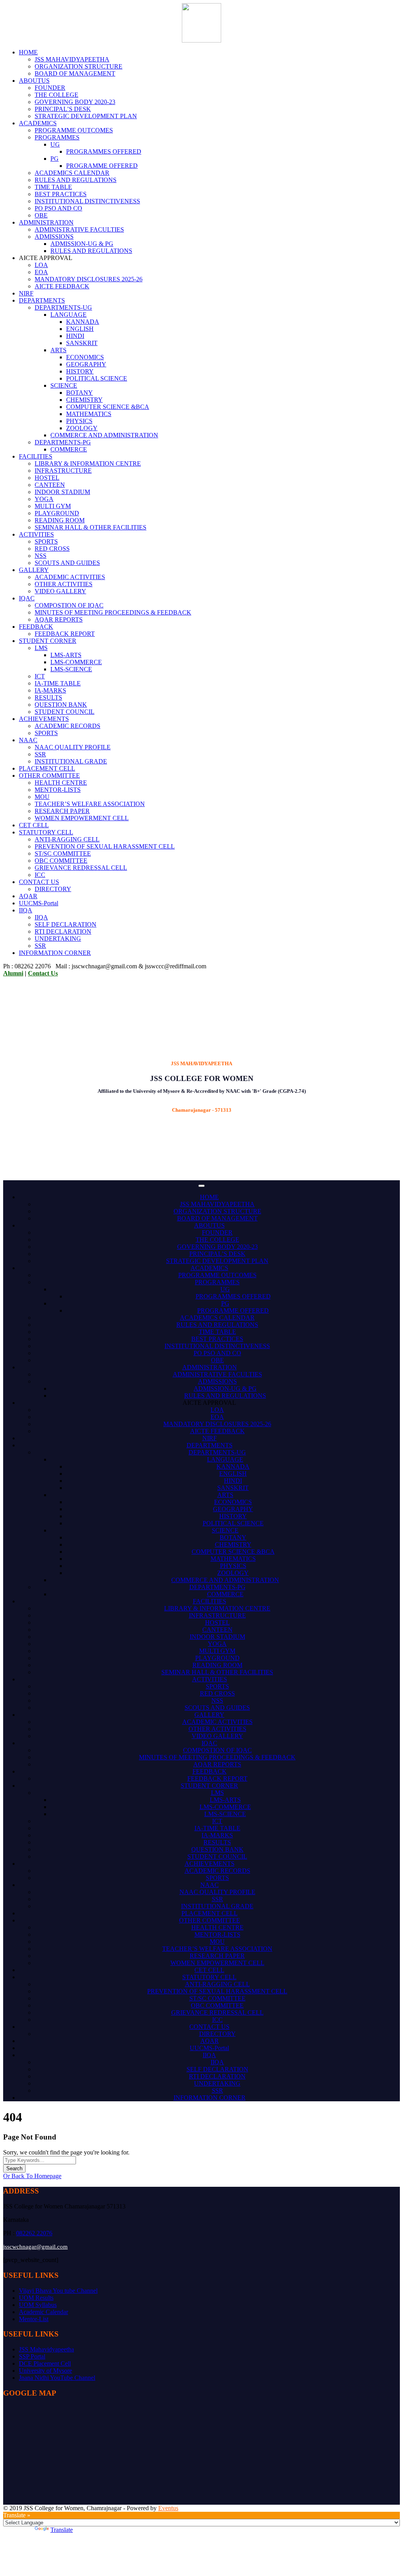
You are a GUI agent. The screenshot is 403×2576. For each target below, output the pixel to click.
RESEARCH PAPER (62, 811)
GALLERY (34, 570)
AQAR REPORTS (59, 619)
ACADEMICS (38, 123)
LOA (41, 265)
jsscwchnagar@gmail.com (35, 2247)
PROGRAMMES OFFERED (104, 151)
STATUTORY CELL (46, 832)
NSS (41, 556)
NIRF (26, 293)
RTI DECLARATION (63, 931)
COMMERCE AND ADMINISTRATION (104, 435)
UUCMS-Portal (39, 903)
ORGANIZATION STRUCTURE (79, 66)
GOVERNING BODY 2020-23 (75, 102)
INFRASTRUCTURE (63, 471)
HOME (28, 52)
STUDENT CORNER (48, 641)
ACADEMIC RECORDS (67, 726)
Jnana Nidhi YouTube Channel (57, 2378)
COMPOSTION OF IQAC (69, 605)
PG (55, 159)
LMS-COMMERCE (76, 662)
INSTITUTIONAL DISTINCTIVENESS (87, 201)
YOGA (44, 499)
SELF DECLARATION (66, 924)
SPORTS (46, 541)
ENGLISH (80, 329)
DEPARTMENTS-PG (63, 442)
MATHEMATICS (89, 414)
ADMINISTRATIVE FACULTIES (79, 229)
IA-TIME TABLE (58, 683)
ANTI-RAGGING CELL (67, 839)
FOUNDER (50, 88)
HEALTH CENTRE (61, 783)
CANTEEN (50, 485)
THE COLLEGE (56, 95)
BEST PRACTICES (61, 194)
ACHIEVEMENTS (44, 719)
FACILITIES (36, 456)
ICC (40, 875)
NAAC (28, 740)
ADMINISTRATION (46, 222)
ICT (40, 676)
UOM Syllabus (38, 2305)
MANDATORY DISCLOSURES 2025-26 (89, 279)
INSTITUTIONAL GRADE (71, 761)
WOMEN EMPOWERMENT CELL (82, 818)
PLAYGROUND (57, 513)
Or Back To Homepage (32, 2176)
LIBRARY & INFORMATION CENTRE (88, 463)
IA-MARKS (50, 690)
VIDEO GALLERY (60, 591)
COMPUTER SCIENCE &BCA (108, 407)
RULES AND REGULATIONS (76, 180)
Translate (62, 2530)
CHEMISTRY (84, 400)
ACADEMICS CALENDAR (72, 173)
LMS (41, 648)
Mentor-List (34, 2319)
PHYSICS (79, 421)
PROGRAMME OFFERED (102, 166)
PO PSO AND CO (58, 208)
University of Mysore (45, 2371)
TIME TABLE (53, 187)
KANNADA (83, 322)
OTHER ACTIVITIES (64, 584)
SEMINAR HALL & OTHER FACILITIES (91, 527)
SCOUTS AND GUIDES (67, 563)
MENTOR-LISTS (58, 790)
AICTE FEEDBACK (62, 286)
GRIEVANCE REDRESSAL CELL (81, 868)
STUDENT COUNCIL (65, 712)
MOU (42, 797)
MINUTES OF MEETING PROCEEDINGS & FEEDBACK (113, 612)
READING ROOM (60, 520)
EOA (41, 272)
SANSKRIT (82, 343)
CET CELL (34, 825)
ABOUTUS (34, 81)
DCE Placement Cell (45, 2363)
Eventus (168, 2508)
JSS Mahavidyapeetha (46, 2349)
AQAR (28, 896)
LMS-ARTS (66, 655)
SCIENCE (64, 385)
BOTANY (79, 393)
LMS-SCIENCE (71, 669)
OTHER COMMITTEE (49, 775)
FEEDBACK (36, 627)
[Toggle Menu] (201, 1186)
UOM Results (36, 2298)
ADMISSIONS (54, 237)
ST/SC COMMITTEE (63, 853)
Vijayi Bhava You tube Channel (58, 2291)
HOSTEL (47, 478)
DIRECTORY (53, 889)
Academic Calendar (43, 2312)
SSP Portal (32, 2356)
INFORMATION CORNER (55, 953)
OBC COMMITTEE (61, 861)
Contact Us (43, 973)
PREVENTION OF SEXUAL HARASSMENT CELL (105, 846)
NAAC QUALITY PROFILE (73, 747)
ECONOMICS (85, 357)
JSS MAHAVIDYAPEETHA (72, 59)
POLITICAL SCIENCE (97, 378)
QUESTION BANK (61, 705)
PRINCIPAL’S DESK (63, 109)
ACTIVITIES (36, 534)
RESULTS (48, 697)
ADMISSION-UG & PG (82, 244)
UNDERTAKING (58, 939)
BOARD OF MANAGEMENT (75, 73)
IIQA (26, 910)
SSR (40, 754)
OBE (41, 215)
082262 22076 (34, 2233)
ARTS (58, 350)
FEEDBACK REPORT (65, 634)
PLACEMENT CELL (47, 768)
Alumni (13, 973)
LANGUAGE (68, 315)
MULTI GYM (53, 506)
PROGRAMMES (57, 137)
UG (55, 144)
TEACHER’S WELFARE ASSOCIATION (90, 804)
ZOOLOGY (82, 428)
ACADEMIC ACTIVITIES (70, 577)
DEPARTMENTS (42, 300)
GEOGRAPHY (86, 364)
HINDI (75, 336)
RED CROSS (52, 549)
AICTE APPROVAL (209, 1403)
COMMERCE (69, 449)
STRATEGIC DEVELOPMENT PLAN (86, 116)
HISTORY (80, 371)
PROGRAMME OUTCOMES (74, 130)
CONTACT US (39, 882)
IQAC (27, 598)
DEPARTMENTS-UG (63, 307)
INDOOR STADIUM (62, 492)
